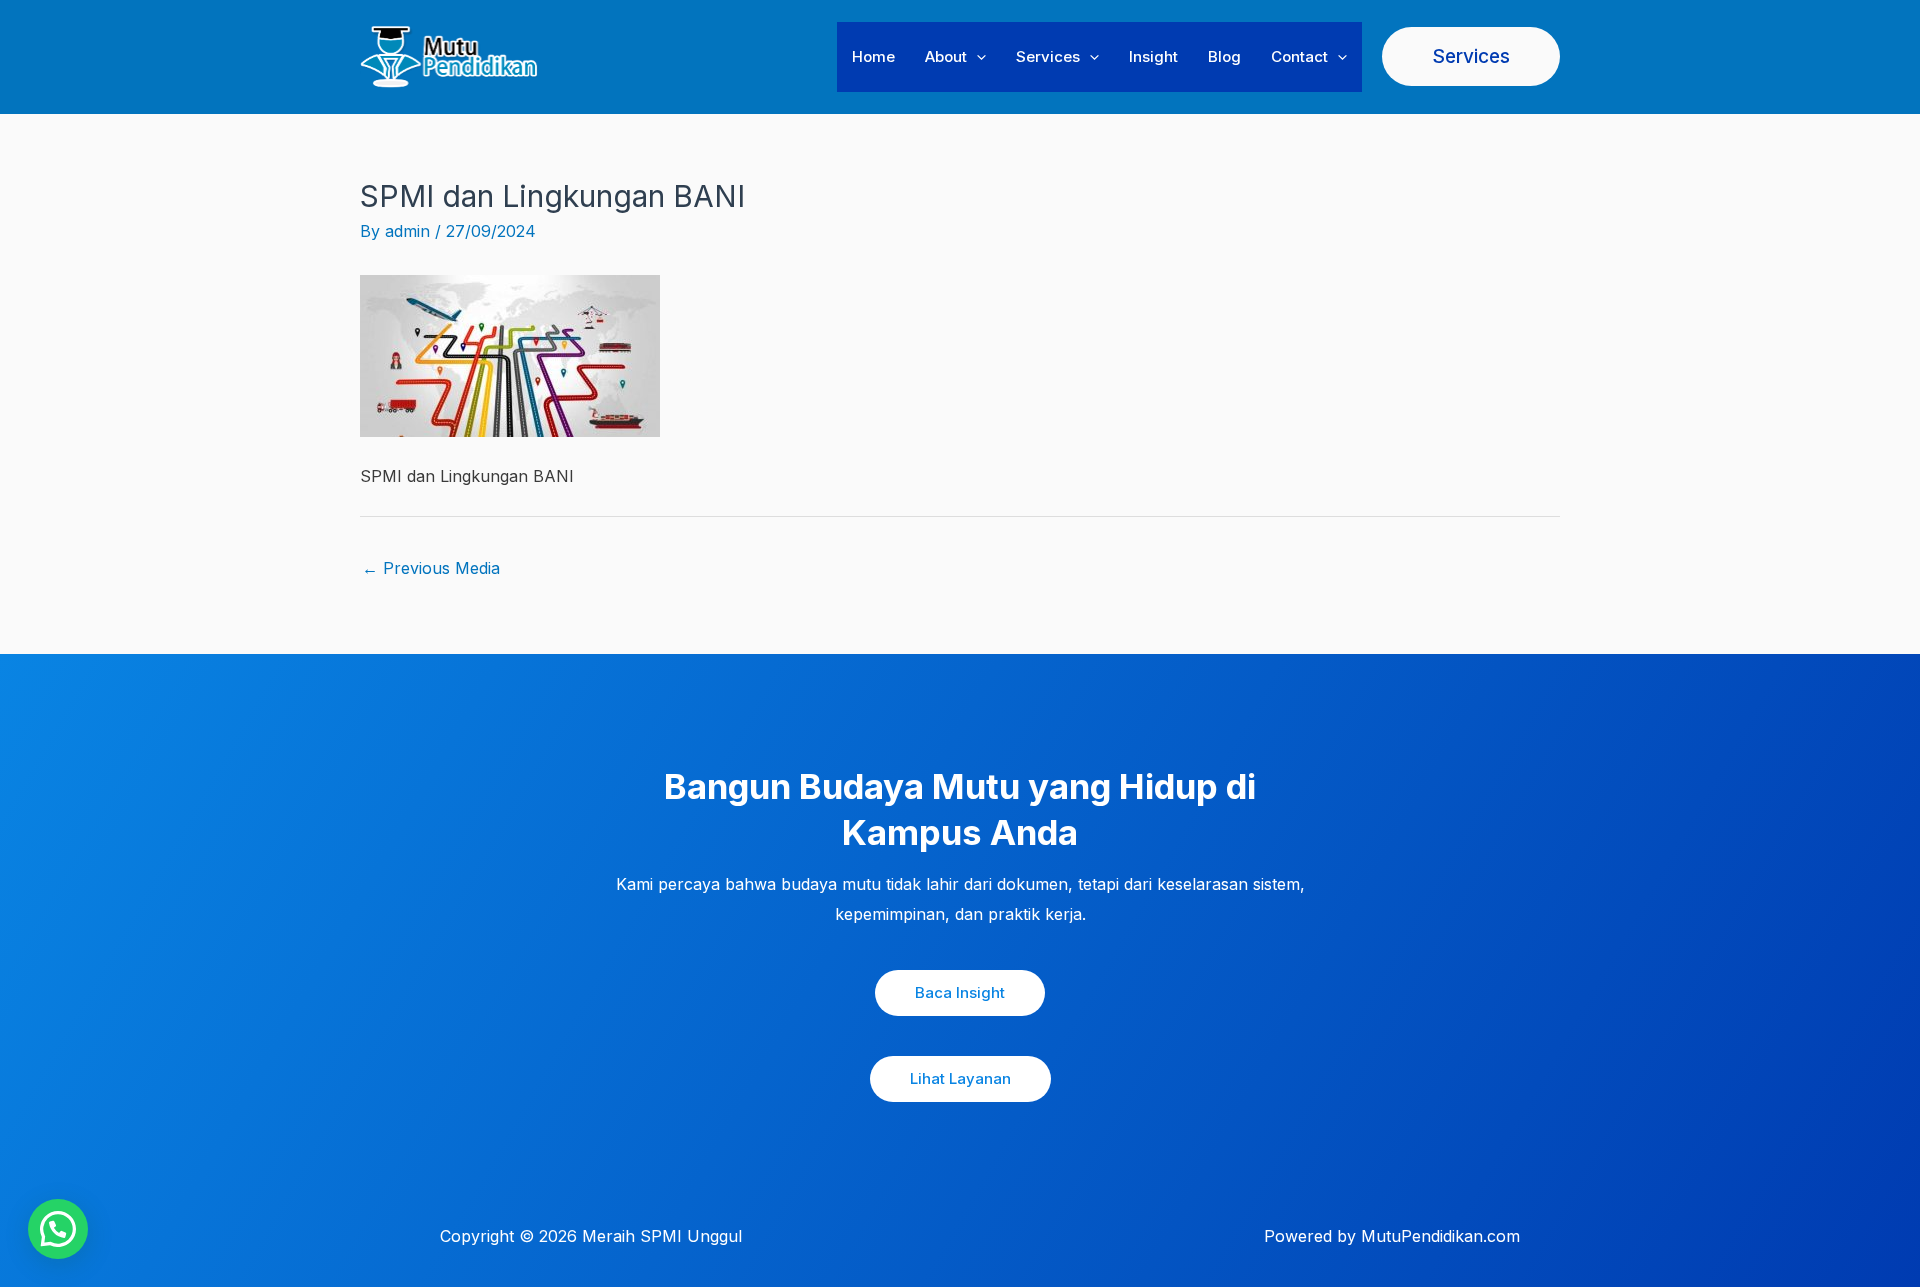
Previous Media (431, 568)
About (946, 56)
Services (1048, 56)
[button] (976, 57)
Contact (1299, 56)
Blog (1224, 56)
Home (873, 56)
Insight (1153, 56)
